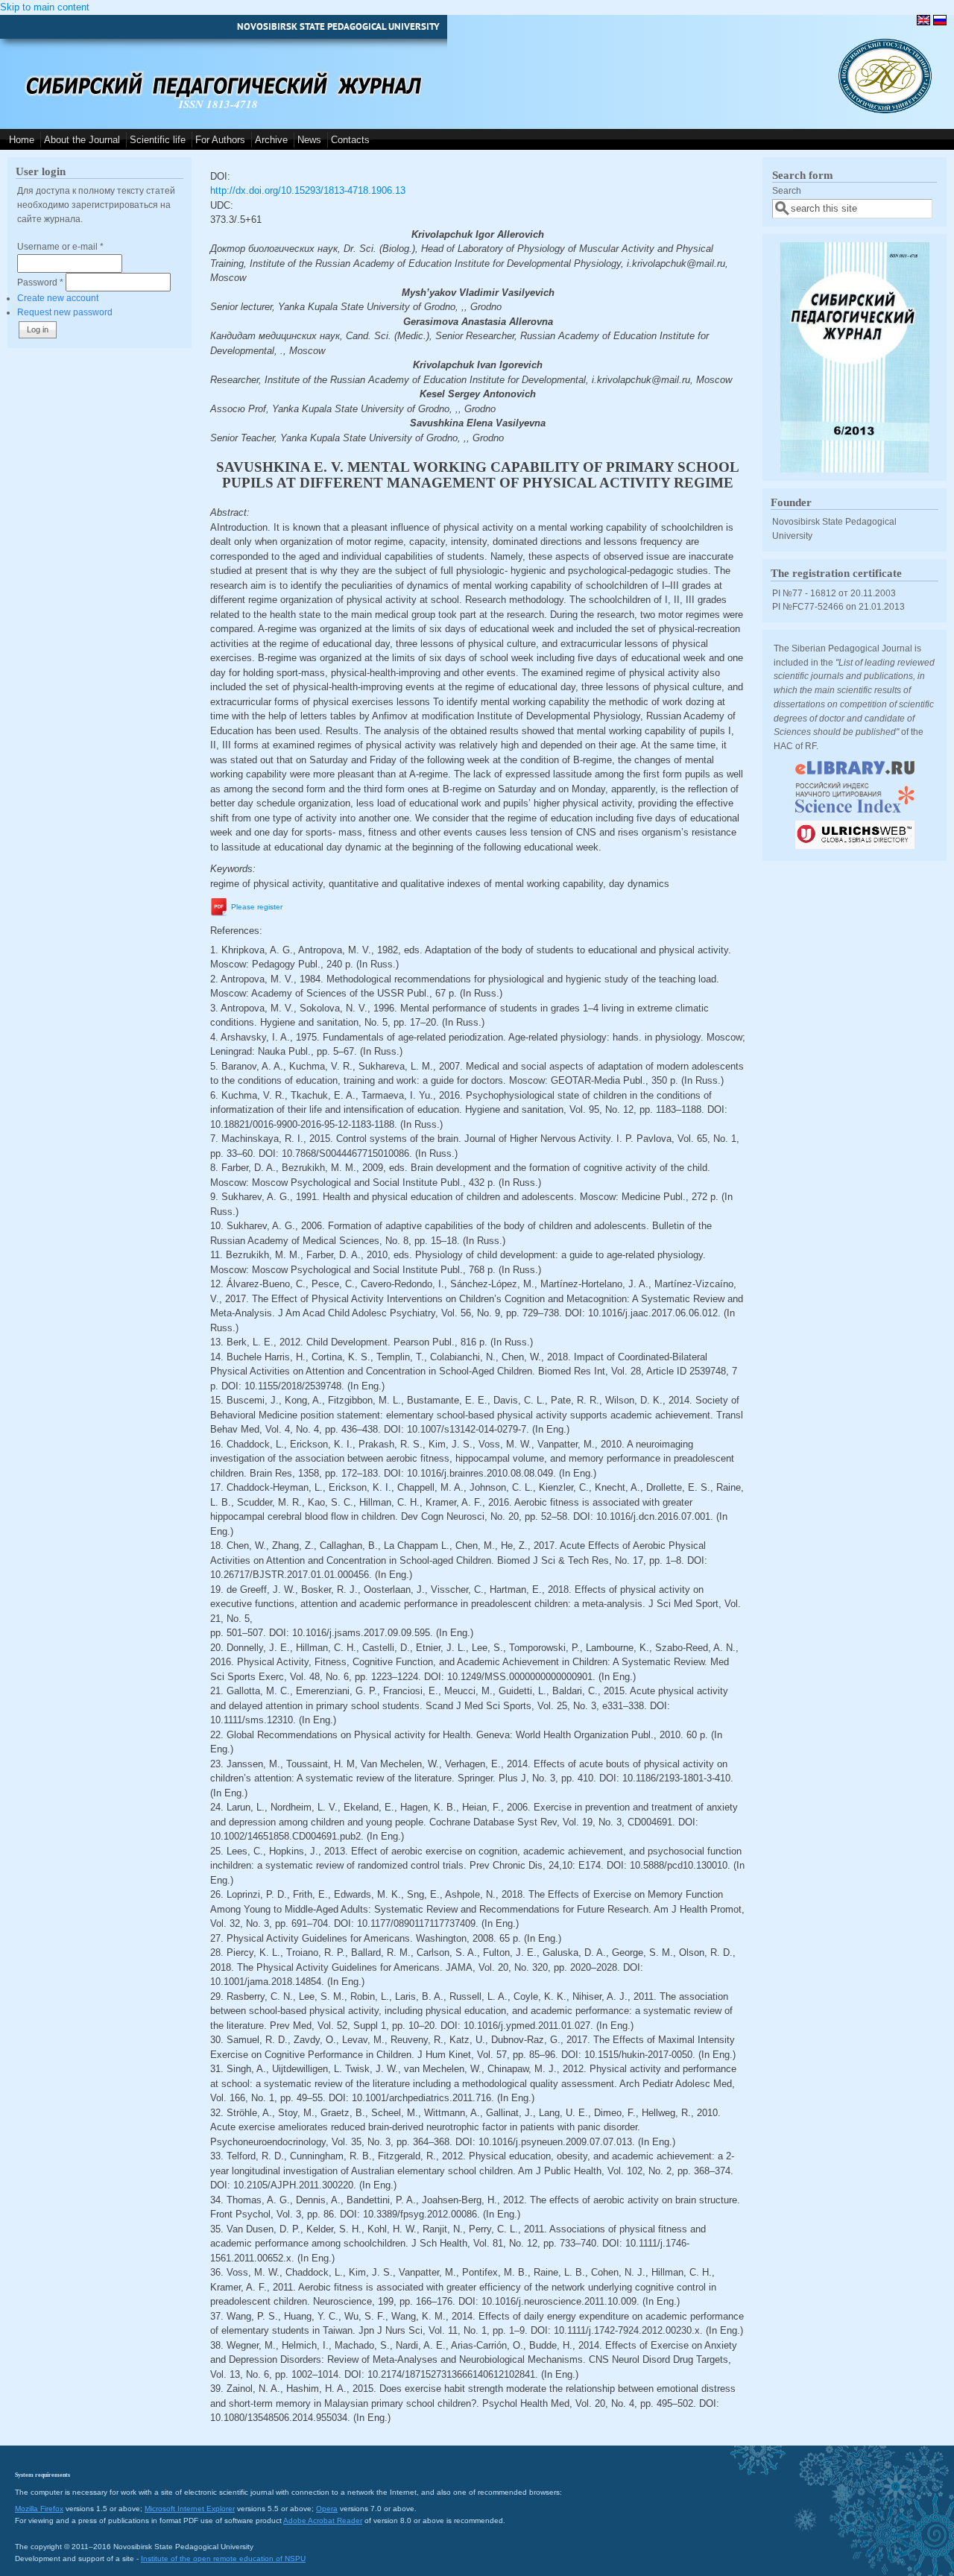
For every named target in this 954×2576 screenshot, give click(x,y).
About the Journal (82, 140)
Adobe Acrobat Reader (323, 2520)
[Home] (885, 110)
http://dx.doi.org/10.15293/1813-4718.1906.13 (308, 190)
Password (40, 282)
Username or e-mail (60, 246)
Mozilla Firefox (39, 2509)
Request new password (65, 312)
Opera (327, 2509)
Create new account (58, 298)
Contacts (350, 140)
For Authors (220, 140)
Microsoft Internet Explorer (190, 2509)
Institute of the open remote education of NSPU (223, 2558)
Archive (271, 140)
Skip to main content (45, 7)
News (309, 140)
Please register (257, 907)
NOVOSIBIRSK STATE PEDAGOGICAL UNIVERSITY (338, 26)
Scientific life (158, 140)
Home (22, 140)
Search (787, 190)
